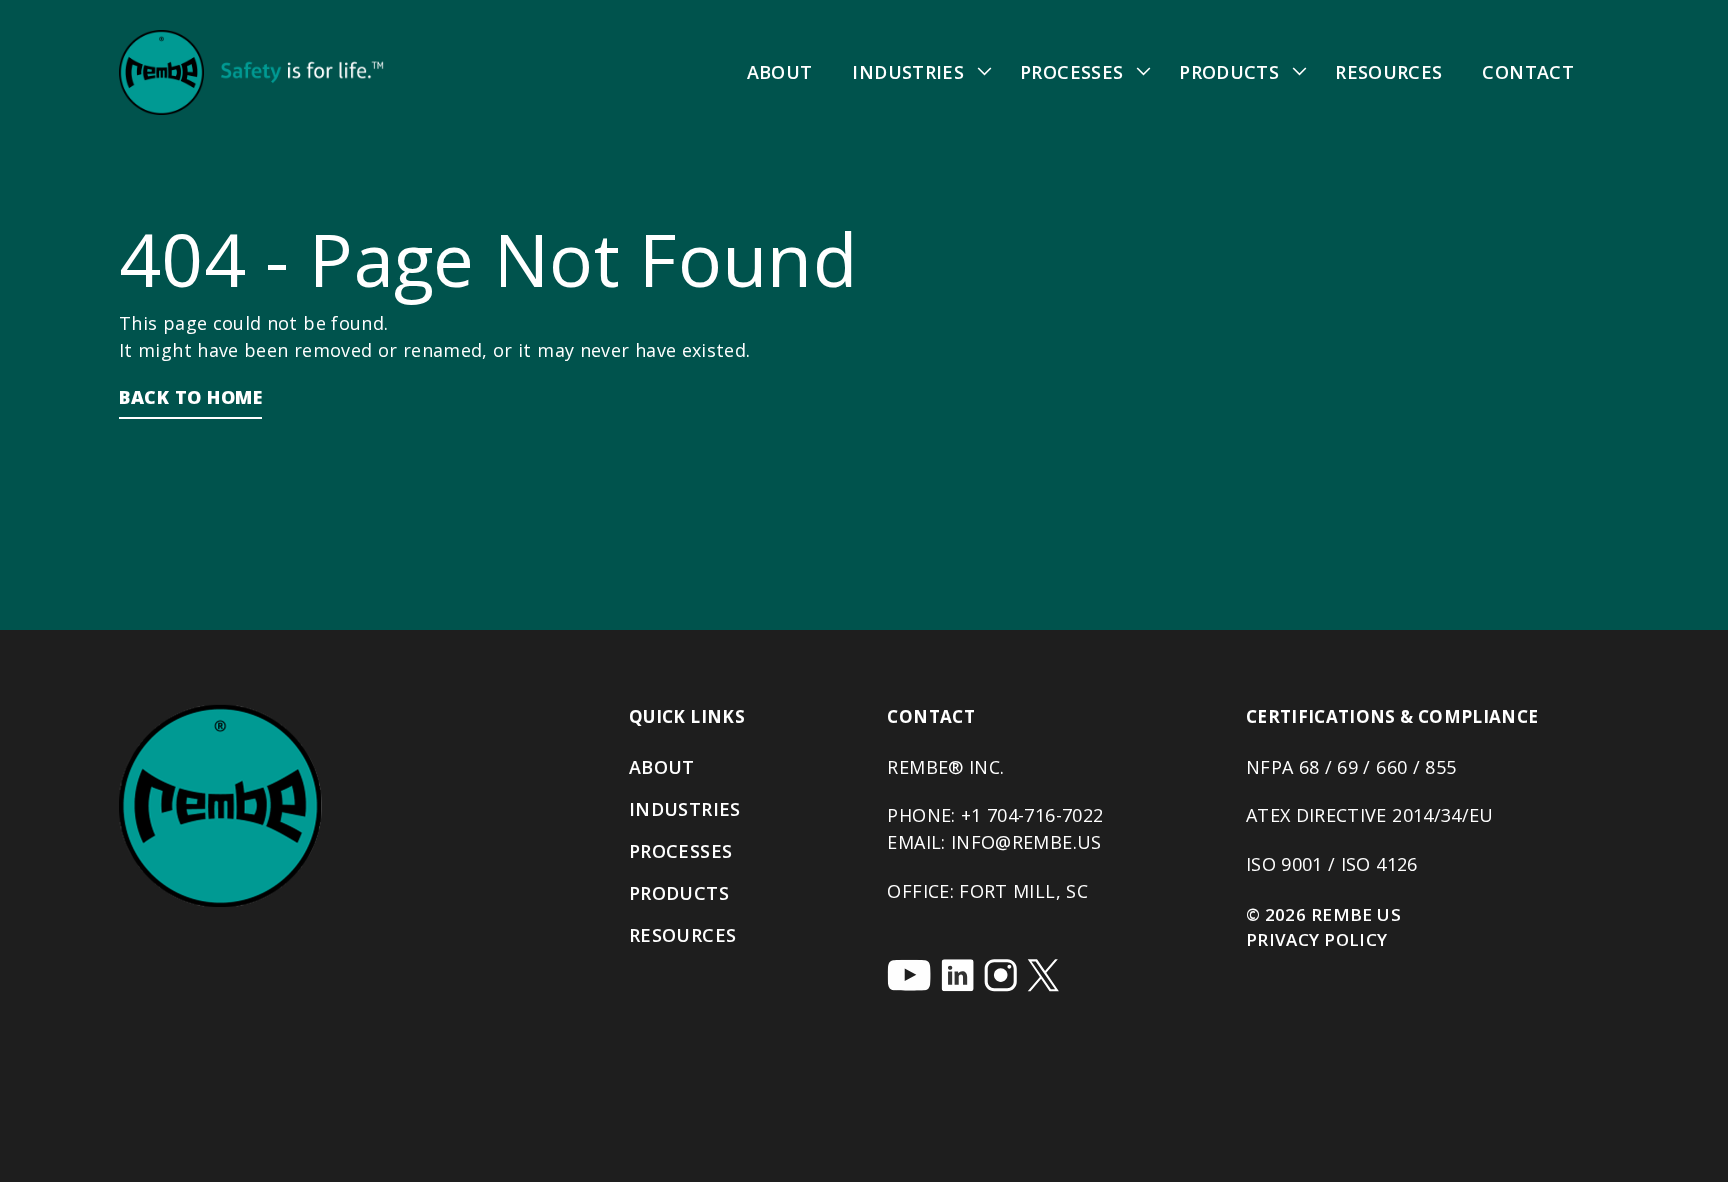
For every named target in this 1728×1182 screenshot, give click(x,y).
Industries (908, 72)
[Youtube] (909, 975)
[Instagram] (1000, 975)
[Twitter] (1043, 975)
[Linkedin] (957, 975)
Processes (1071, 72)
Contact (1528, 72)
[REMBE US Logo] (251, 72)
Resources (1388, 72)
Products (1229, 72)
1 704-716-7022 (1037, 815)
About (780, 72)
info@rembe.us (1026, 842)
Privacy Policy (1317, 939)
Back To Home (190, 397)
